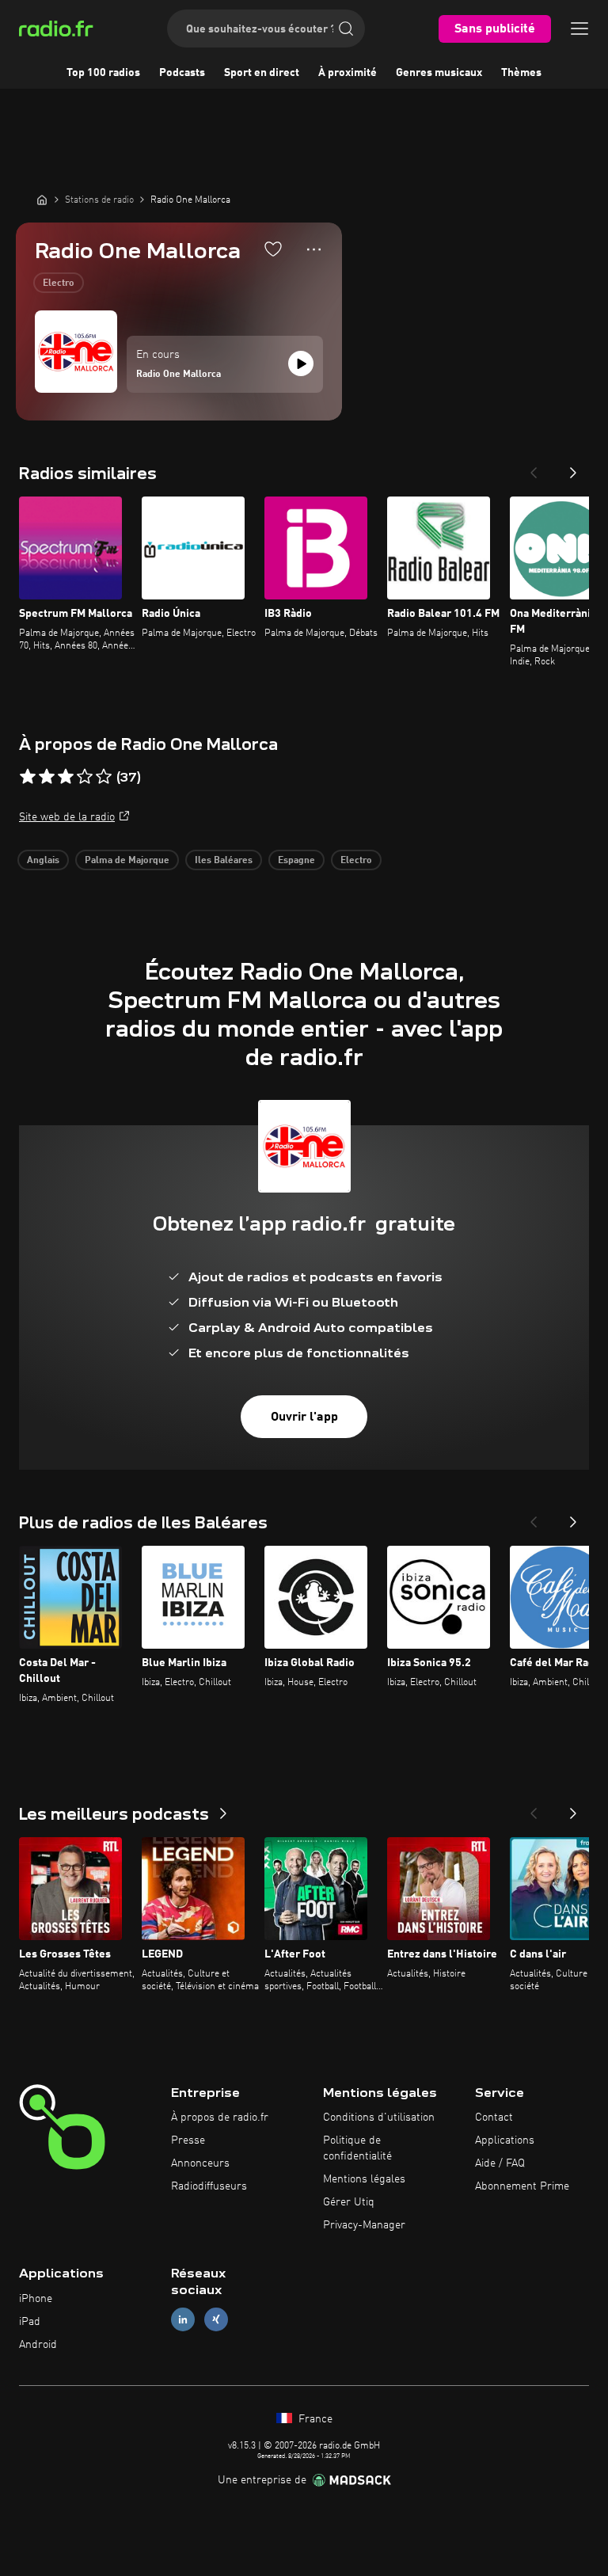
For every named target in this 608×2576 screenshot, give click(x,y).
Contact (494, 2117)
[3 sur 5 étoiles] (66, 777)
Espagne (296, 861)
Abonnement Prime (522, 2186)
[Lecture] (301, 363)
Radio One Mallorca (179, 375)
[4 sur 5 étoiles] (85, 777)
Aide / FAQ (500, 2163)
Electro (59, 283)
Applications (505, 2140)
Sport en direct (262, 73)
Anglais (43, 861)
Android (38, 2345)
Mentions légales (364, 2179)
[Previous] (534, 468)
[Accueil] (42, 200)
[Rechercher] (346, 29)
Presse (188, 2140)
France (314, 2419)
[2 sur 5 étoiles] (47, 777)
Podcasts (182, 73)
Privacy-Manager (364, 2225)
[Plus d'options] (314, 249)
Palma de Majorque (127, 861)
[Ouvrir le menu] (579, 29)
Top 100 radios (103, 73)
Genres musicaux (439, 73)
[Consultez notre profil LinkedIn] (183, 2320)
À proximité (348, 73)
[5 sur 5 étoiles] (104, 777)
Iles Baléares (224, 861)
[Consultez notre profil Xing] (216, 2320)
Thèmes (521, 73)
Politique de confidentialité (357, 2148)
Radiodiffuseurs (209, 2186)
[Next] (573, 468)
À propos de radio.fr (220, 2117)
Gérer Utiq (349, 2202)
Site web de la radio (67, 817)
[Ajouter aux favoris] (273, 249)
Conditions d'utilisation (379, 2117)
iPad (30, 2322)
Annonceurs (200, 2163)
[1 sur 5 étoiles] (28, 777)
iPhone (36, 2299)
